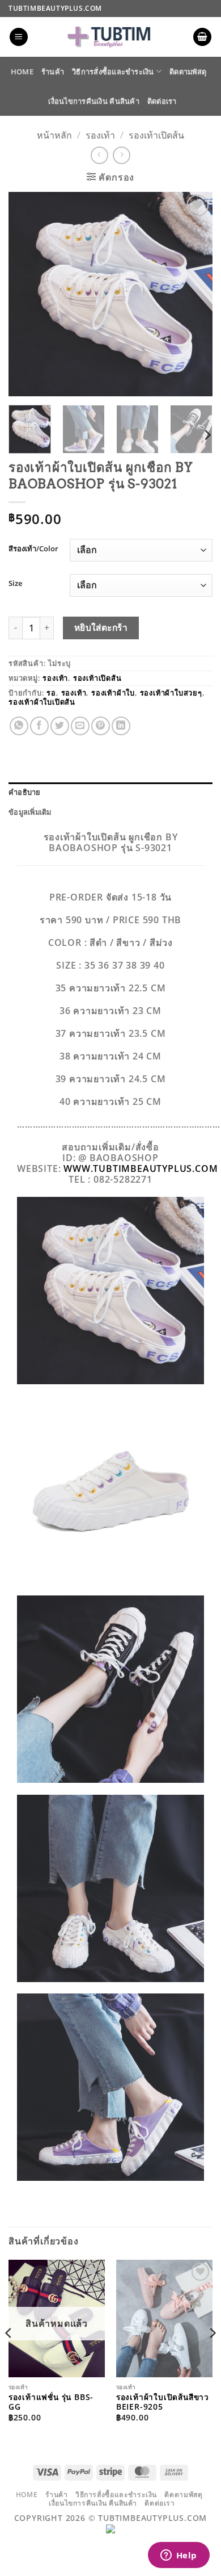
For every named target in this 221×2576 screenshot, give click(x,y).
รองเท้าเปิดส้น (156, 135)
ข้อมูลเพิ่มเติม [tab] (30, 812)
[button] (19, 37)
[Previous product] (122, 155)
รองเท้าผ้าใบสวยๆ (171, 693)
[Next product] (99, 155)
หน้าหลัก (54, 135)
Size (15, 584)
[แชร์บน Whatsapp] (19, 726)
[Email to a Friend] (80, 726)
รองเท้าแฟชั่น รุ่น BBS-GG (51, 2402)
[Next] (194, 294)
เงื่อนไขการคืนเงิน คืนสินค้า (93, 101)
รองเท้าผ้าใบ (113, 693)
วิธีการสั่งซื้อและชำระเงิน (113, 72)
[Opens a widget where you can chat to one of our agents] (178, 2556)
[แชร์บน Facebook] (39, 726)
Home (22, 72)
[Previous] (27, 294)
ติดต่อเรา (162, 101)
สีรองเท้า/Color (33, 549)
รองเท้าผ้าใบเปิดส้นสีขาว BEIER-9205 (163, 2402)
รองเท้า (100, 135)
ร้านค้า (53, 72)
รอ (51, 693)
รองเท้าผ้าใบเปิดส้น (42, 702)
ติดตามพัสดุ (188, 72)
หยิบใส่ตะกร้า (101, 627)
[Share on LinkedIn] (121, 726)
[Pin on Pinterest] (101, 726)
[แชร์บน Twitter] (60, 726)
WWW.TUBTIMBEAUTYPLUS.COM (141, 1168)
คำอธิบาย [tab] (25, 792)
